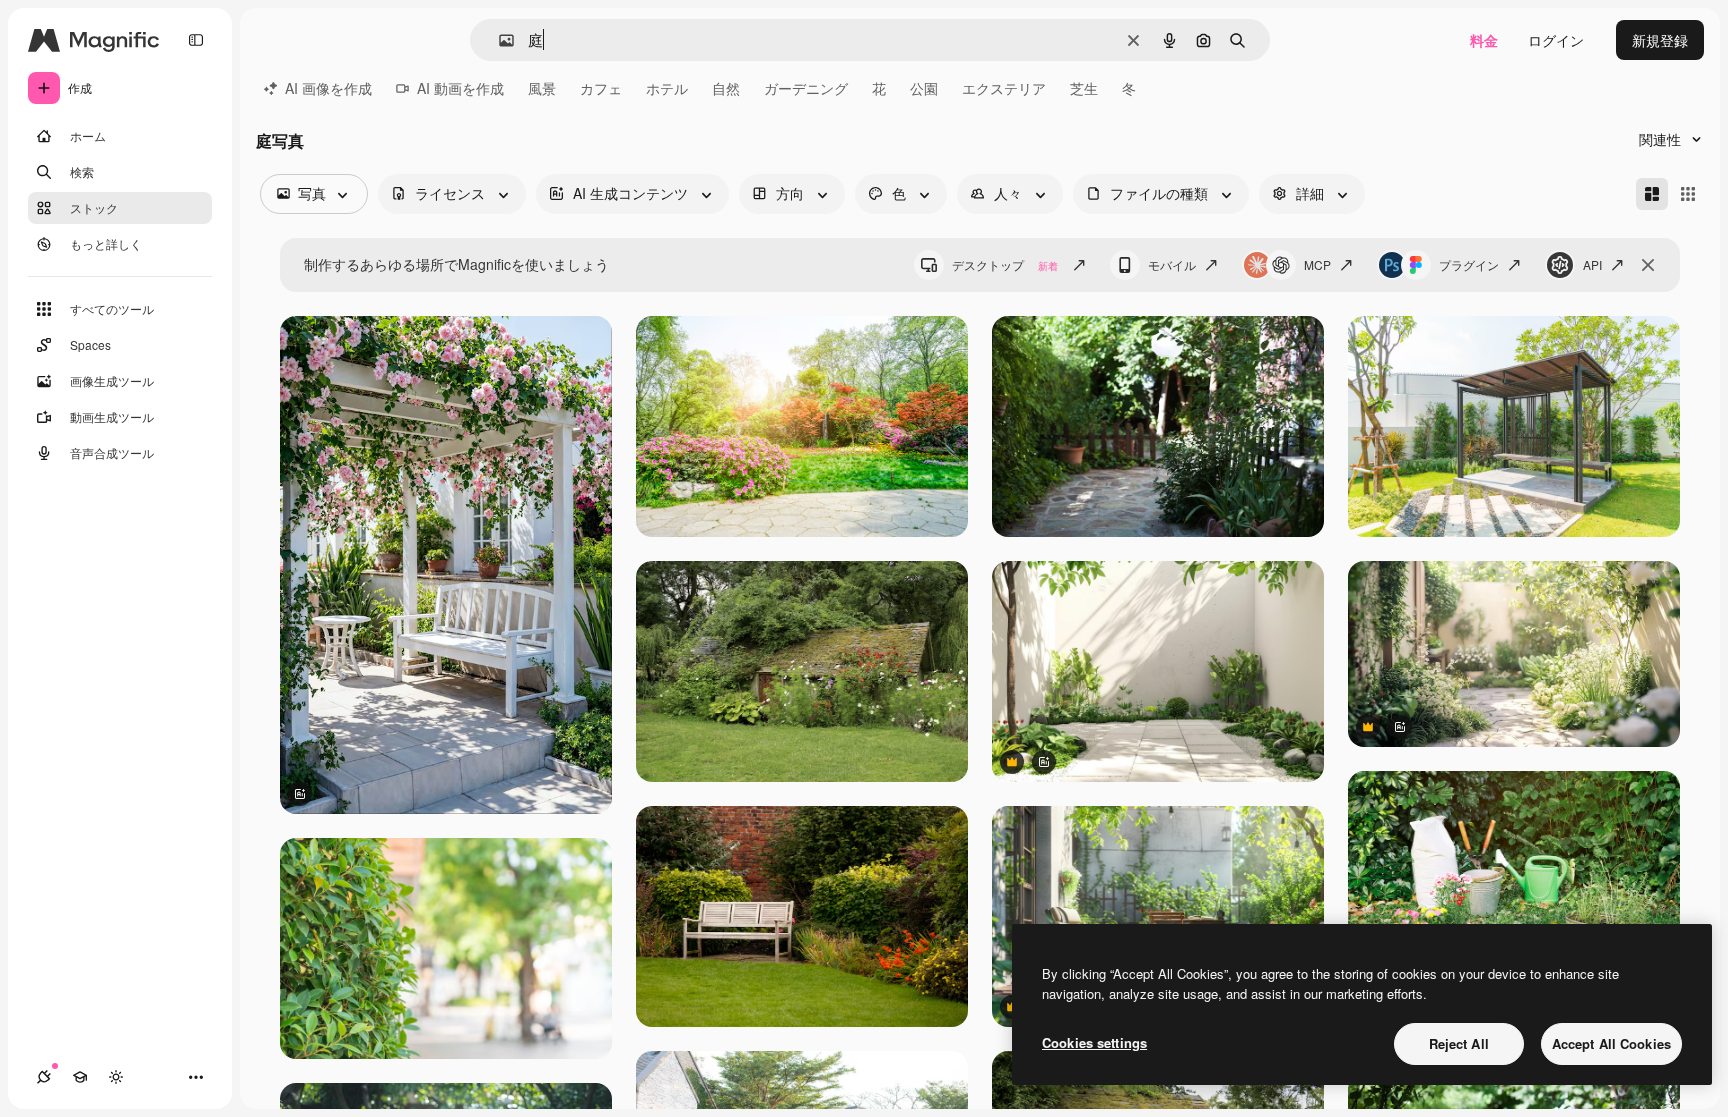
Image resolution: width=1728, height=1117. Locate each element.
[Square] (1688, 194)
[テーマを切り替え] (116, 1077)
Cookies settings (1094, 1042)
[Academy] (80, 1077)
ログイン (1556, 40)
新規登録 (1660, 40)
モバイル (1172, 264)
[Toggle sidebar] (196, 40)
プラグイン (1469, 264)
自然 (726, 88)
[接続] (44, 1077)
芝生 (1084, 88)
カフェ (601, 88)
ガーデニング (806, 88)
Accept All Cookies (1611, 1043)
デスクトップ (1005, 264)
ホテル (667, 88)
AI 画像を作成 (328, 88)
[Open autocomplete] (498, 40)
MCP (1317, 264)
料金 (1484, 40)
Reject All (1459, 1043)
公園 (924, 88)
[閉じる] (1648, 265)
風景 (542, 88)
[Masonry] (1652, 194)
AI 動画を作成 (460, 88)
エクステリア (1004, 88)
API (1592, 264)
